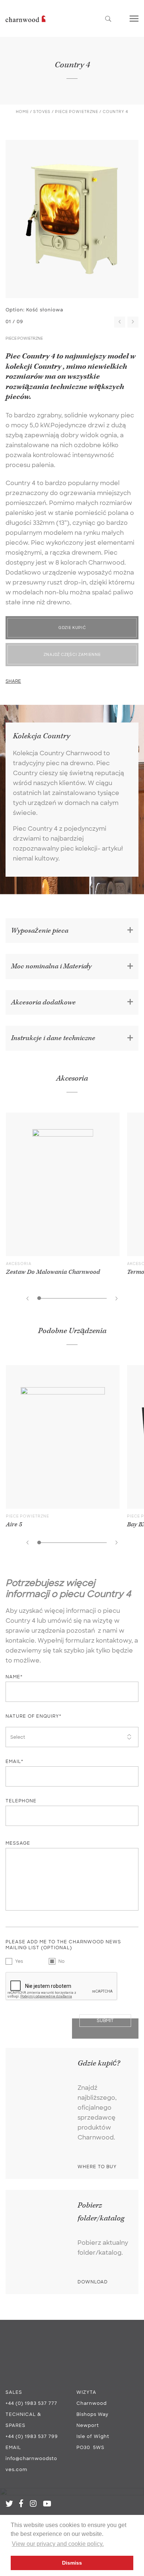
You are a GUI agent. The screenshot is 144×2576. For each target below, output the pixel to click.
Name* (14, 1677)
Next (133, 322)
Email (13, 2448)
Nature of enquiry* (33, 1716)
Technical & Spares (23, 2420)
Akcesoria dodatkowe (43, 1002)
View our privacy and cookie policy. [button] (58, 2544)
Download (93, 2282)
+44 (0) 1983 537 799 (32, 2437)
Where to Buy (97, 2167)
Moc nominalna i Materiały (51, 966)
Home (22, 112)
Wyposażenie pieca (40, 931)
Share (13, 681)
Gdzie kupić (72, 628)
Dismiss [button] (72, 2563)
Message (18, 1843)
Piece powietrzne (77, 112)
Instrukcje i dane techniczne (53, 1038)
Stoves (42, 112)
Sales (14, 2392)
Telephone (21, 1801)
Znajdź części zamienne (72, 655)
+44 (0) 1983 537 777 (31, 2403)
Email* (14, 1761)
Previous (120, 322)
